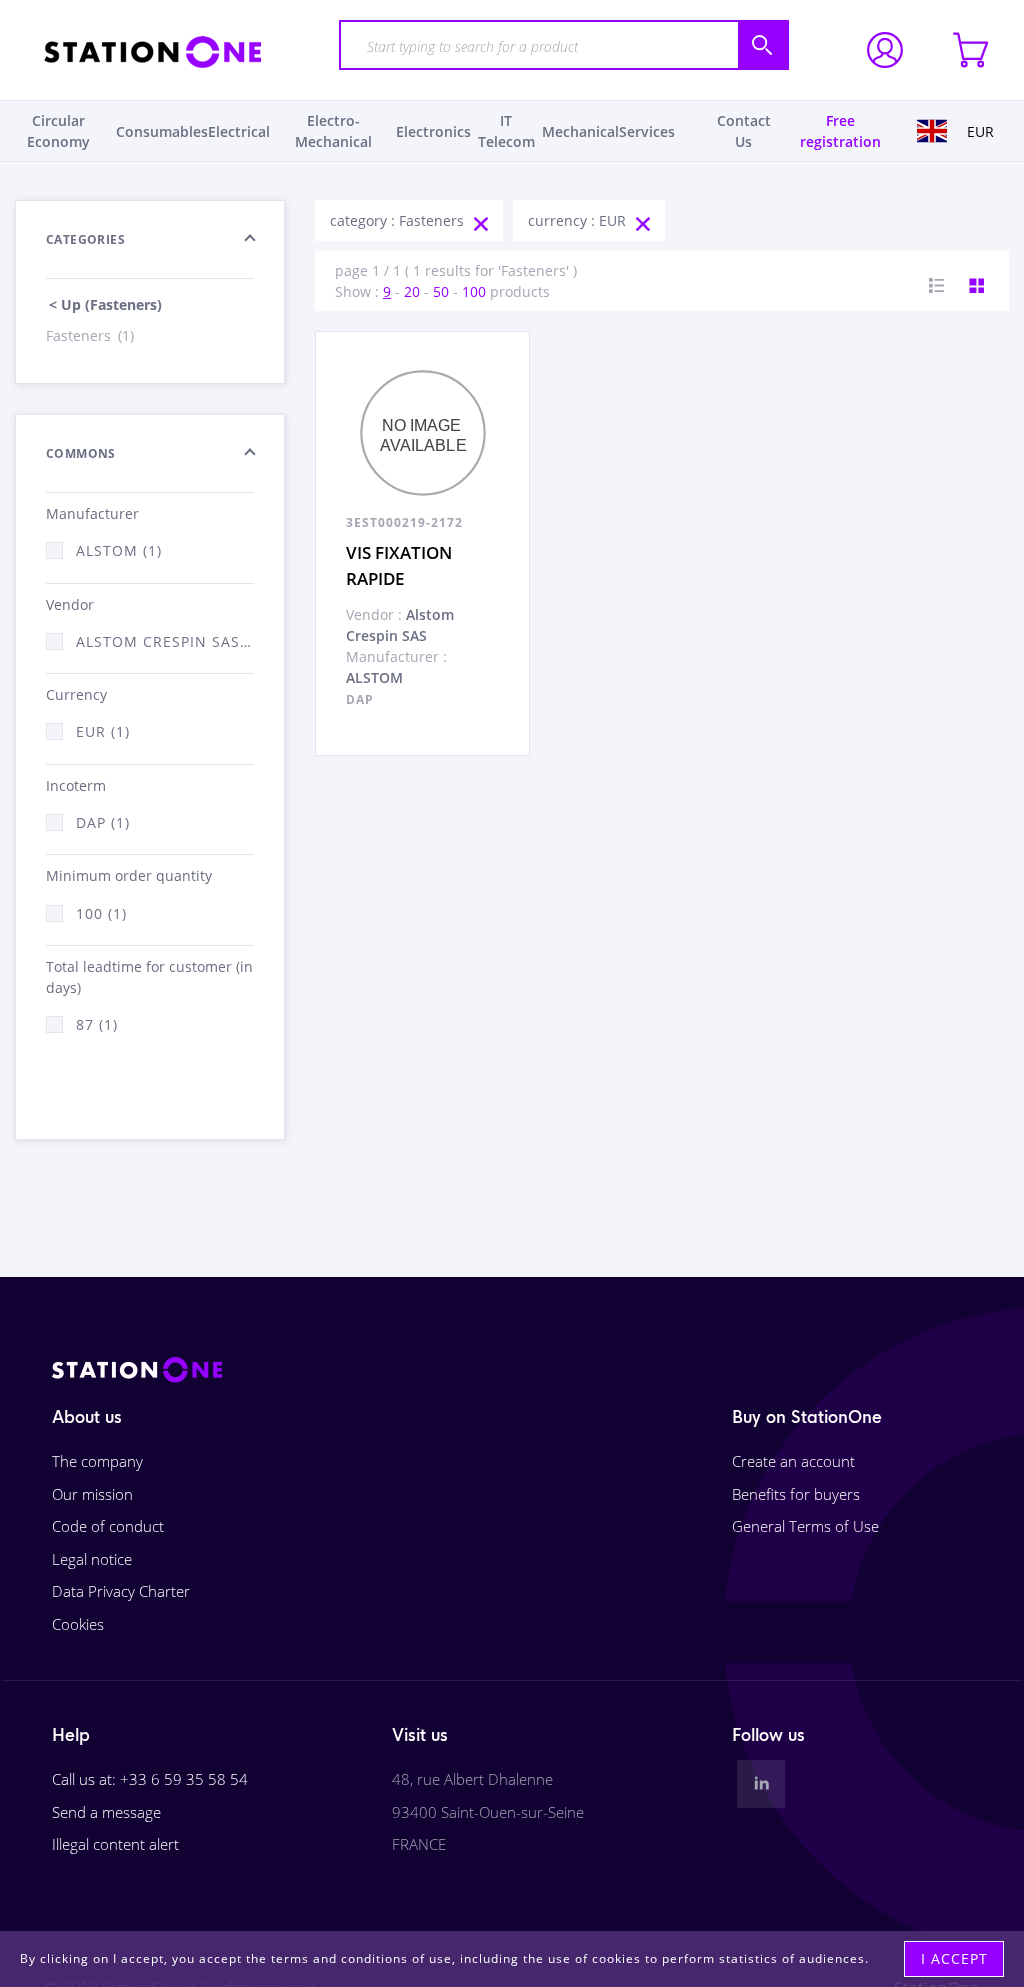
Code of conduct (108, 1526)
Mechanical (580, 131)
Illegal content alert (115, 1844)
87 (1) (97, 1024)
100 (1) (101, 913)
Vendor (70, 604)
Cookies (78, 1624)
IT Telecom (506, 131)
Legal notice (92, 1559)
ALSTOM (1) (119, 550)
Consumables (162, 131)
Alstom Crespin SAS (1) (165, 641)
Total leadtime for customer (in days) (149, 977)
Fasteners (90, 335)
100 (474, 291)
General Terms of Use (805, 1526)
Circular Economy (58, 131)
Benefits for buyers (796, 1494)
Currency (76, 694)
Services (647, 131)
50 (441, 291)
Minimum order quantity (129, 875)
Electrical (239, 131)
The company (97, 1461)
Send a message (106, 1812)
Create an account (793, 1461)
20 (412, 291)
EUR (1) (103, 731)
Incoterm (76, 785)
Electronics (433, 131)
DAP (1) (103, 822)
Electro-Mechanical (333, 131)
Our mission (92, 1494)
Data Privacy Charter (121, 1591)
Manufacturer (92, 513)
